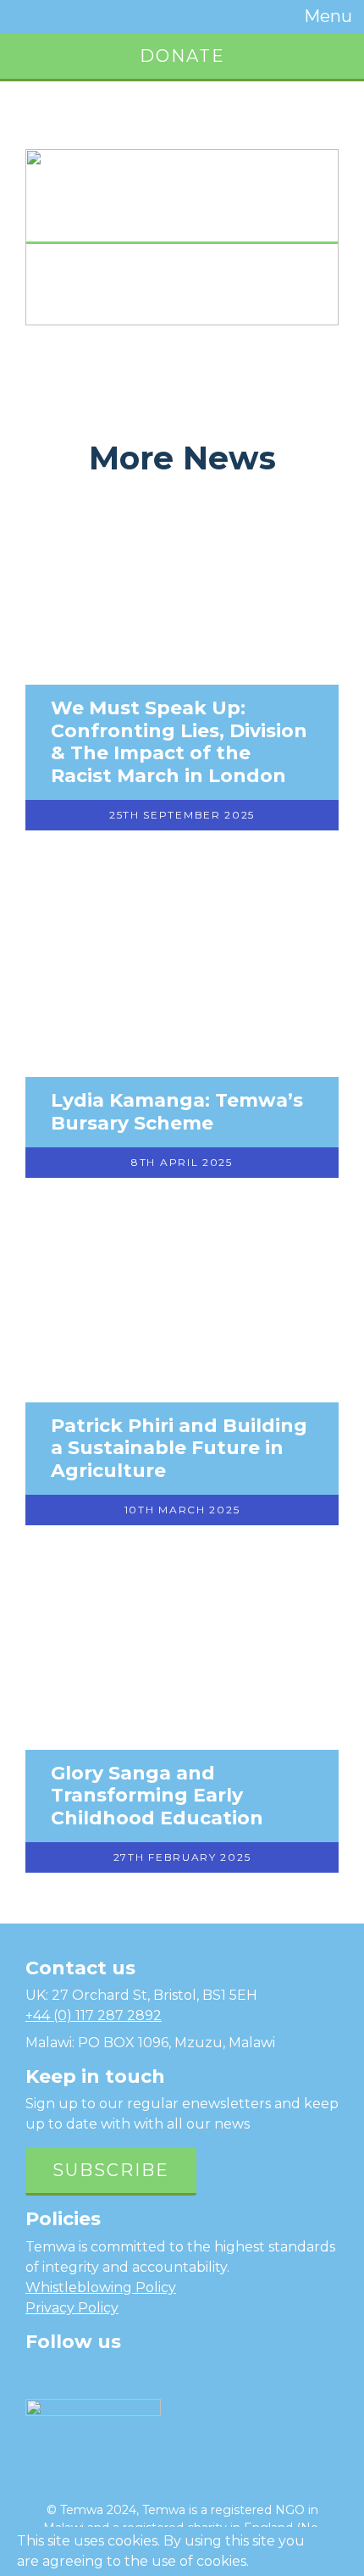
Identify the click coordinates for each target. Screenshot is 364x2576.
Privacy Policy (72, 2308)
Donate (182, 56)
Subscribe (111, 2170)
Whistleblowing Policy (101, 2287)
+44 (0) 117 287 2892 (94, 2015)
